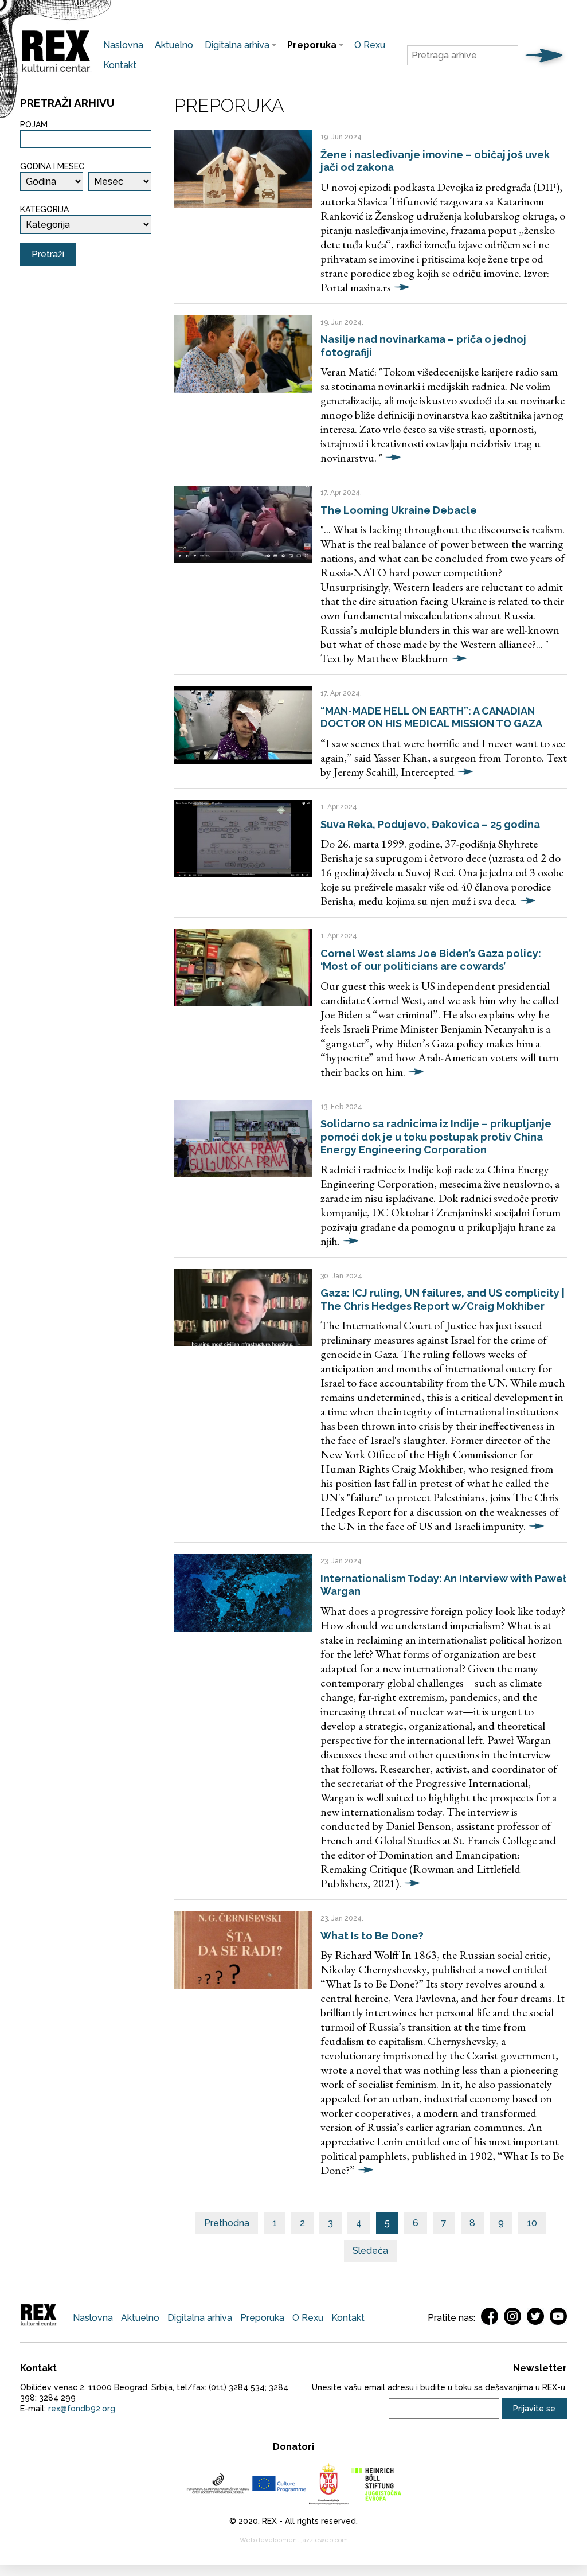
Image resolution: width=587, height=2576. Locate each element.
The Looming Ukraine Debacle (399, 510)
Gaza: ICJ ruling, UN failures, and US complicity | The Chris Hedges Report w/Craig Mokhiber (443, 1299)
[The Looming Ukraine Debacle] (243, 524)
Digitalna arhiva (234, 45)
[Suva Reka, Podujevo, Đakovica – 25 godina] (243, 839)
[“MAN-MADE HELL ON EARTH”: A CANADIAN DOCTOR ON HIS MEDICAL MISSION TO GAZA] (243, 725)
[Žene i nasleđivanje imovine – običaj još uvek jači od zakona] (243, 169)
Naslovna (123, 45)
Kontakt (120, 65)
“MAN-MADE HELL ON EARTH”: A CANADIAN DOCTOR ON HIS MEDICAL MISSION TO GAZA (431, 717)
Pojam (34, 124)
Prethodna (227, 2223)
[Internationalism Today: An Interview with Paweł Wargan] (243, 1593)
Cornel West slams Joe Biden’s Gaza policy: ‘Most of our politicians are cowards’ (431, 960)
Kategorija (44, 209)
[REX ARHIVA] (56, 72)
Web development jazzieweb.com (294, 2540)
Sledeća (370, 2251)
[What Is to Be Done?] (243, 1950)
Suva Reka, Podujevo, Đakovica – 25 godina (430, 824)
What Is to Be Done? (372, 1936)
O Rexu (370, 45)
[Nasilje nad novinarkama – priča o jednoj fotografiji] (243, 354)
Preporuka (309, 45)
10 (532, 2223)
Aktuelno (174, 45)
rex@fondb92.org (82, 2409)
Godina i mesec (52, 166)
